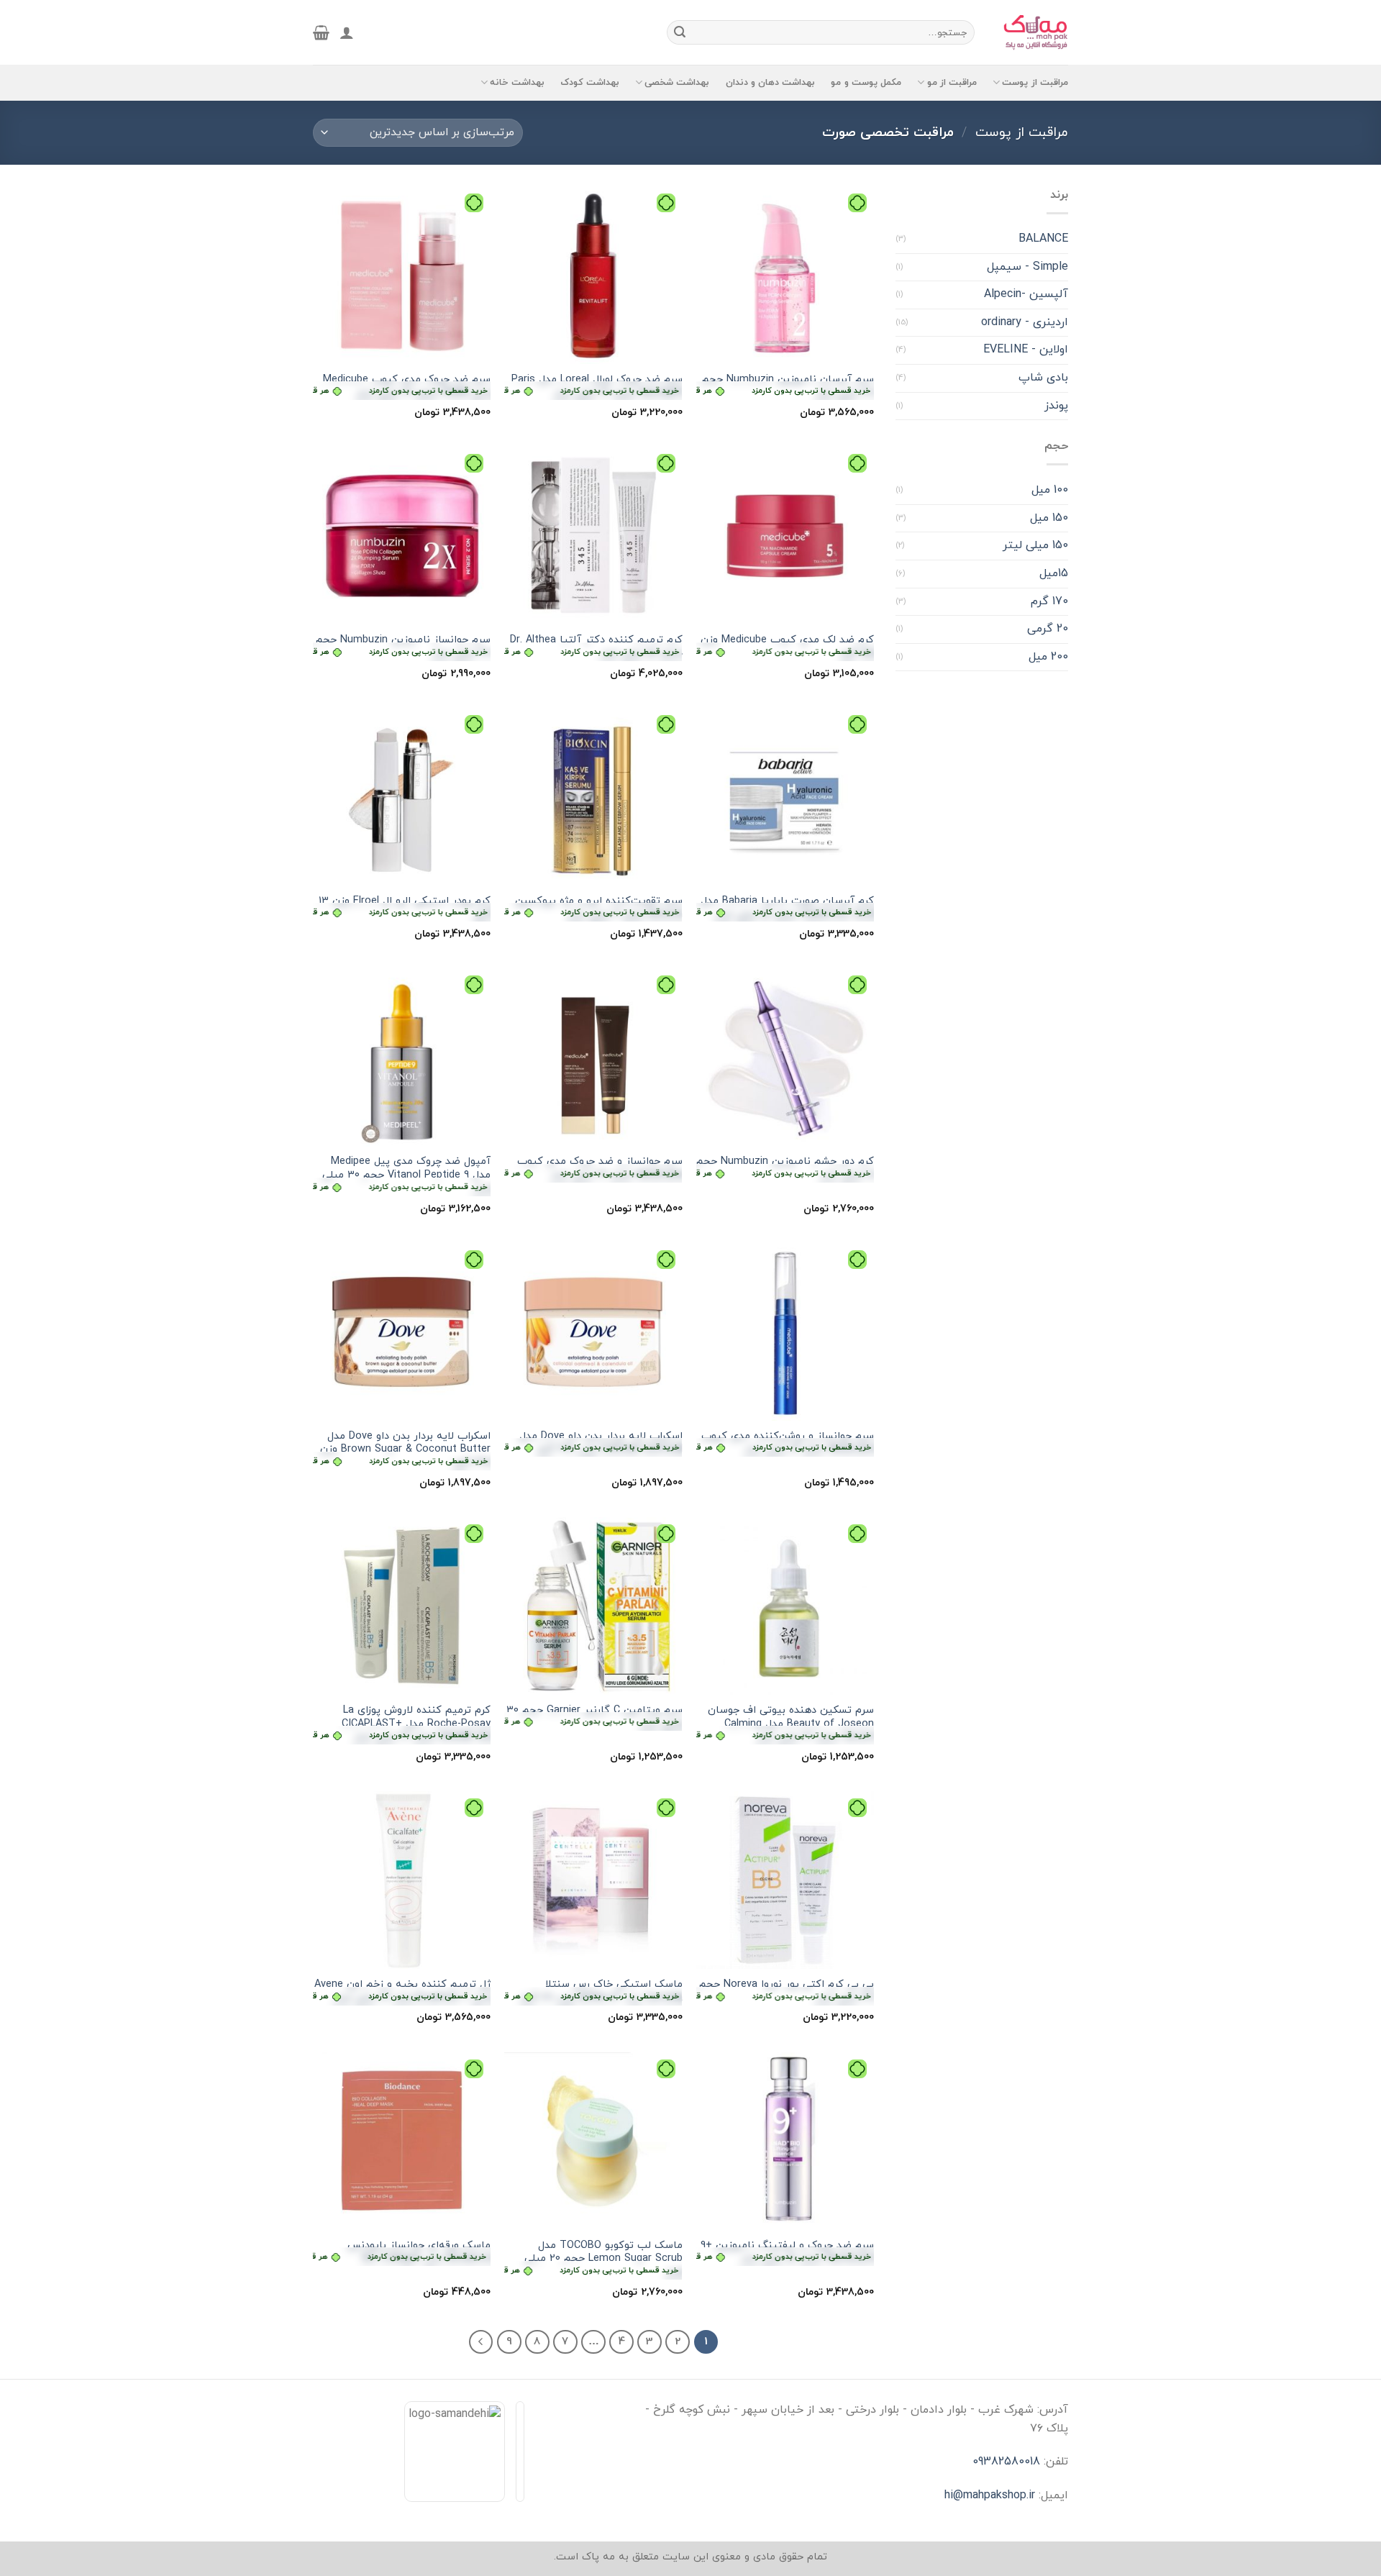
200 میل (1048, 657)
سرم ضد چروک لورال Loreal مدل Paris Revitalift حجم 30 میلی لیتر (593, 387)
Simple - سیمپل (1027, 267)
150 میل (1049, 518)
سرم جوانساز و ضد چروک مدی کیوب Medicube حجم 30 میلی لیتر (593, 1169)
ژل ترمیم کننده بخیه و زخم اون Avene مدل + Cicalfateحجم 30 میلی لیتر (402, 1992)
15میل (1054, 573)
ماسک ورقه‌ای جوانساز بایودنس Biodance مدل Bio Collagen (402, 2253)
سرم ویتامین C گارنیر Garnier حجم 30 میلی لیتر (593, 1717)
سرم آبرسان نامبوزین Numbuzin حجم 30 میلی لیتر (785, 387)
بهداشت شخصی (677, 83)
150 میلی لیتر (1035, 545)
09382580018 (1006, 2462)
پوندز (1056, 406)
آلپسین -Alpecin (1026, 294)
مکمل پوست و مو (866, 83)
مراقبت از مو (952, 83)
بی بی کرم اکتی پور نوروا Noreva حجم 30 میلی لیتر (785, 1992)
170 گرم (1049, 601)
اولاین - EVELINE (1026, 350)
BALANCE (1043, 239)
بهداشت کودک (590, 83)
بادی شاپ (1043, 378)
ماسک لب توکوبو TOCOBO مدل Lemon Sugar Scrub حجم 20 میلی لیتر (593, 2259)
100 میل (1050, 490)
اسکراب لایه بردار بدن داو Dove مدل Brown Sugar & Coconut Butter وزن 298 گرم (402, 1450)
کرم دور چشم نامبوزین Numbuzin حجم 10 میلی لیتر (785, 1169)
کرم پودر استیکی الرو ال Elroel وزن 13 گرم (402, 908)
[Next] (481, 2342)
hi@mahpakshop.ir (990, 2495)
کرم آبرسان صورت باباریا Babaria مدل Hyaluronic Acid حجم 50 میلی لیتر (785, 908)
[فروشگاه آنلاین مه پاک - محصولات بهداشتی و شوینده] (1032, 32)
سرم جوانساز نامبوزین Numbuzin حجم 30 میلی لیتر (402, 647)
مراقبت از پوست (1035, 83)
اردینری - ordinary (1025, 322)
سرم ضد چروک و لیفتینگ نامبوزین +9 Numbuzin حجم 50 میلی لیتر (785, 2253)
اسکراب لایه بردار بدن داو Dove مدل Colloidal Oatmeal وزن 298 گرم (593, 1443)
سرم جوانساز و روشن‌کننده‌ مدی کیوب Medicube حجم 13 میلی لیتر (785, 1443)
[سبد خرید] (321, 32)
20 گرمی (1048, 629)
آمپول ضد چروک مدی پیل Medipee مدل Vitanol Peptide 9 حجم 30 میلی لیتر (402, 1175)
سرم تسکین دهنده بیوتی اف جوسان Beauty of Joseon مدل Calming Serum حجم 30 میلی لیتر (785, 1724)
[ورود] (347, 32)
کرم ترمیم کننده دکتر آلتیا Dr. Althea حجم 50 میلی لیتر (593, 647)
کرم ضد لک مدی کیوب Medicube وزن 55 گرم (785, 647)
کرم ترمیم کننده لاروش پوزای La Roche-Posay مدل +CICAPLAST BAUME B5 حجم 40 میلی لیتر (402, 1724)
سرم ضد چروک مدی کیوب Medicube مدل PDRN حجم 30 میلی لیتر (402, 387)
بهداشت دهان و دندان (771, 83)
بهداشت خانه (517, 83)
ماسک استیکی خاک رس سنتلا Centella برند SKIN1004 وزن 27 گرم (593, 1992)
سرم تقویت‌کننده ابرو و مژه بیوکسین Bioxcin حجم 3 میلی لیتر (593, 908)
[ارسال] (680, 32)
